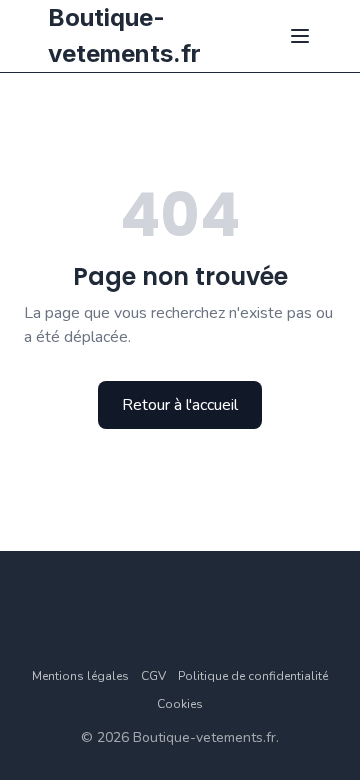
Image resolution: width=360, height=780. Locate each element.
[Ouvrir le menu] (300, 36)
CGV (153, 676)
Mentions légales (80, 676)
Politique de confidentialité (253, 676)
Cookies (180, 704)
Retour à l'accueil (180, 405)
